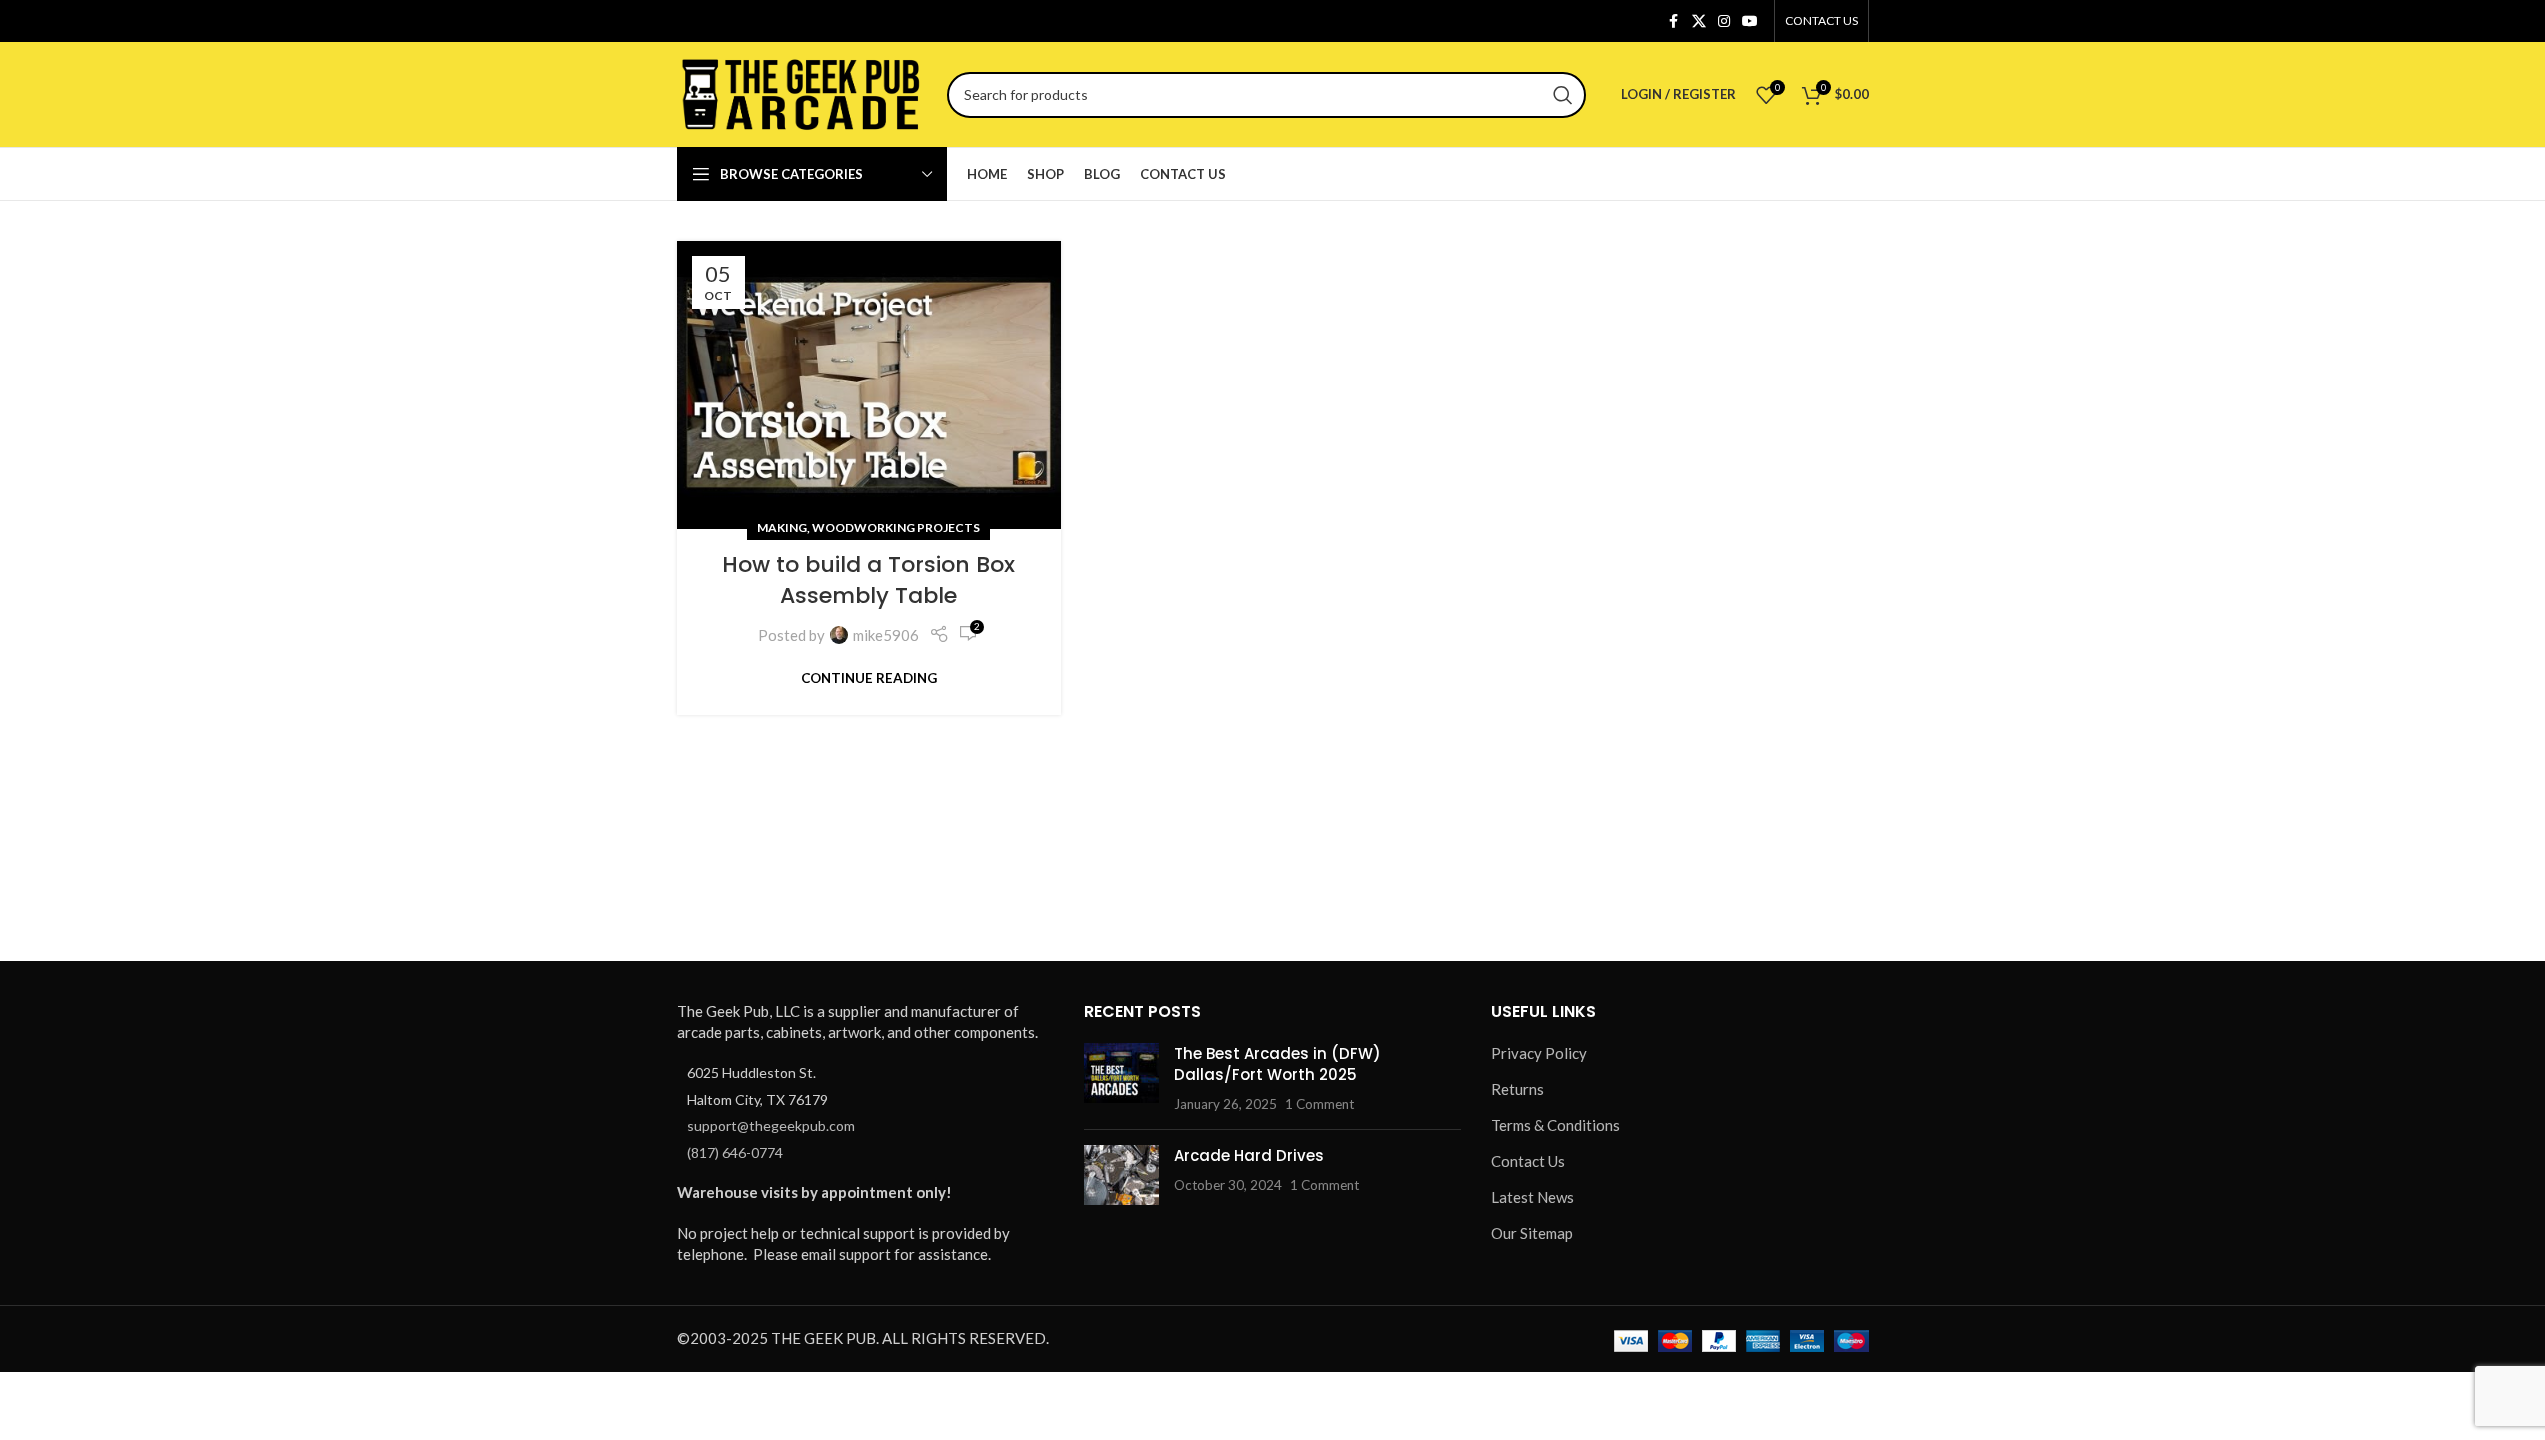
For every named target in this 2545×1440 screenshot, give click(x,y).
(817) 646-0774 (735, 1152)
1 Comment (1319, 1104)
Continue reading (869, 678)
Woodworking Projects (896, 527)
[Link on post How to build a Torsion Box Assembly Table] (869, 385)
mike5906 (886, 635)
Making (782, 527)
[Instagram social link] (1724, 21)
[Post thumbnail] (1121, 1078)
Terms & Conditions (1555, 1125)
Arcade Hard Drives (1249, 1155)
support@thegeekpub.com (771, 1125)
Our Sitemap (1532, 1233)
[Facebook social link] (1674, 21)
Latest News (1532, 1197)
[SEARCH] (1563, 95)
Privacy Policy (1539, 1053)
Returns (1517, 1089)
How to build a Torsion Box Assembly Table (868, 580)
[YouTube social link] (1750, 21)
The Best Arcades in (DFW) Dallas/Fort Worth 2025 (1277, 1064)
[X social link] (1699, 21)
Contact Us (1528, 1161)
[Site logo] (802, 92)
